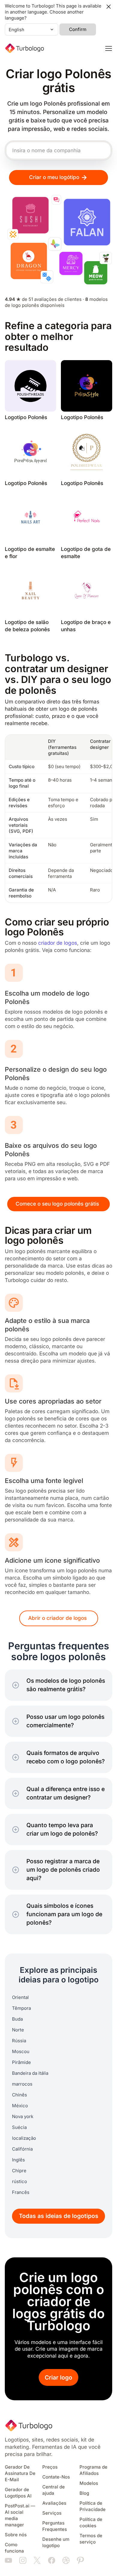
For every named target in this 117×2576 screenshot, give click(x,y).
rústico (19, 2182)
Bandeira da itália (30, 2073)
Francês (21, 2192)
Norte (18, 2030)
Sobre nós (16, 2535)
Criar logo (58, 2378)
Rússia (19, 2041)
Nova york (23, 2117)
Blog (84, 2493)
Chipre (19, 2171)
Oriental (20, 1997)
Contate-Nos (56, 2477)
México (20, 2106)
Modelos (89, 2483)
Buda (17, 2019)
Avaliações (54, 2503)
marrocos (22, 2084)
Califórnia (22, 2149)
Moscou (21, 2052)
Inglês (18, 2160)
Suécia (19, 2127)
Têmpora (21, 2008)
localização (24, 2138)
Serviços (52, 2513)
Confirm (78, 29)
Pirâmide (21, 2062)
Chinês (19, 2095)
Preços (50, 2467)
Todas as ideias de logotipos (59, 2216)
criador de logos (58, 943)
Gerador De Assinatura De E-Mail (20, 2473)
